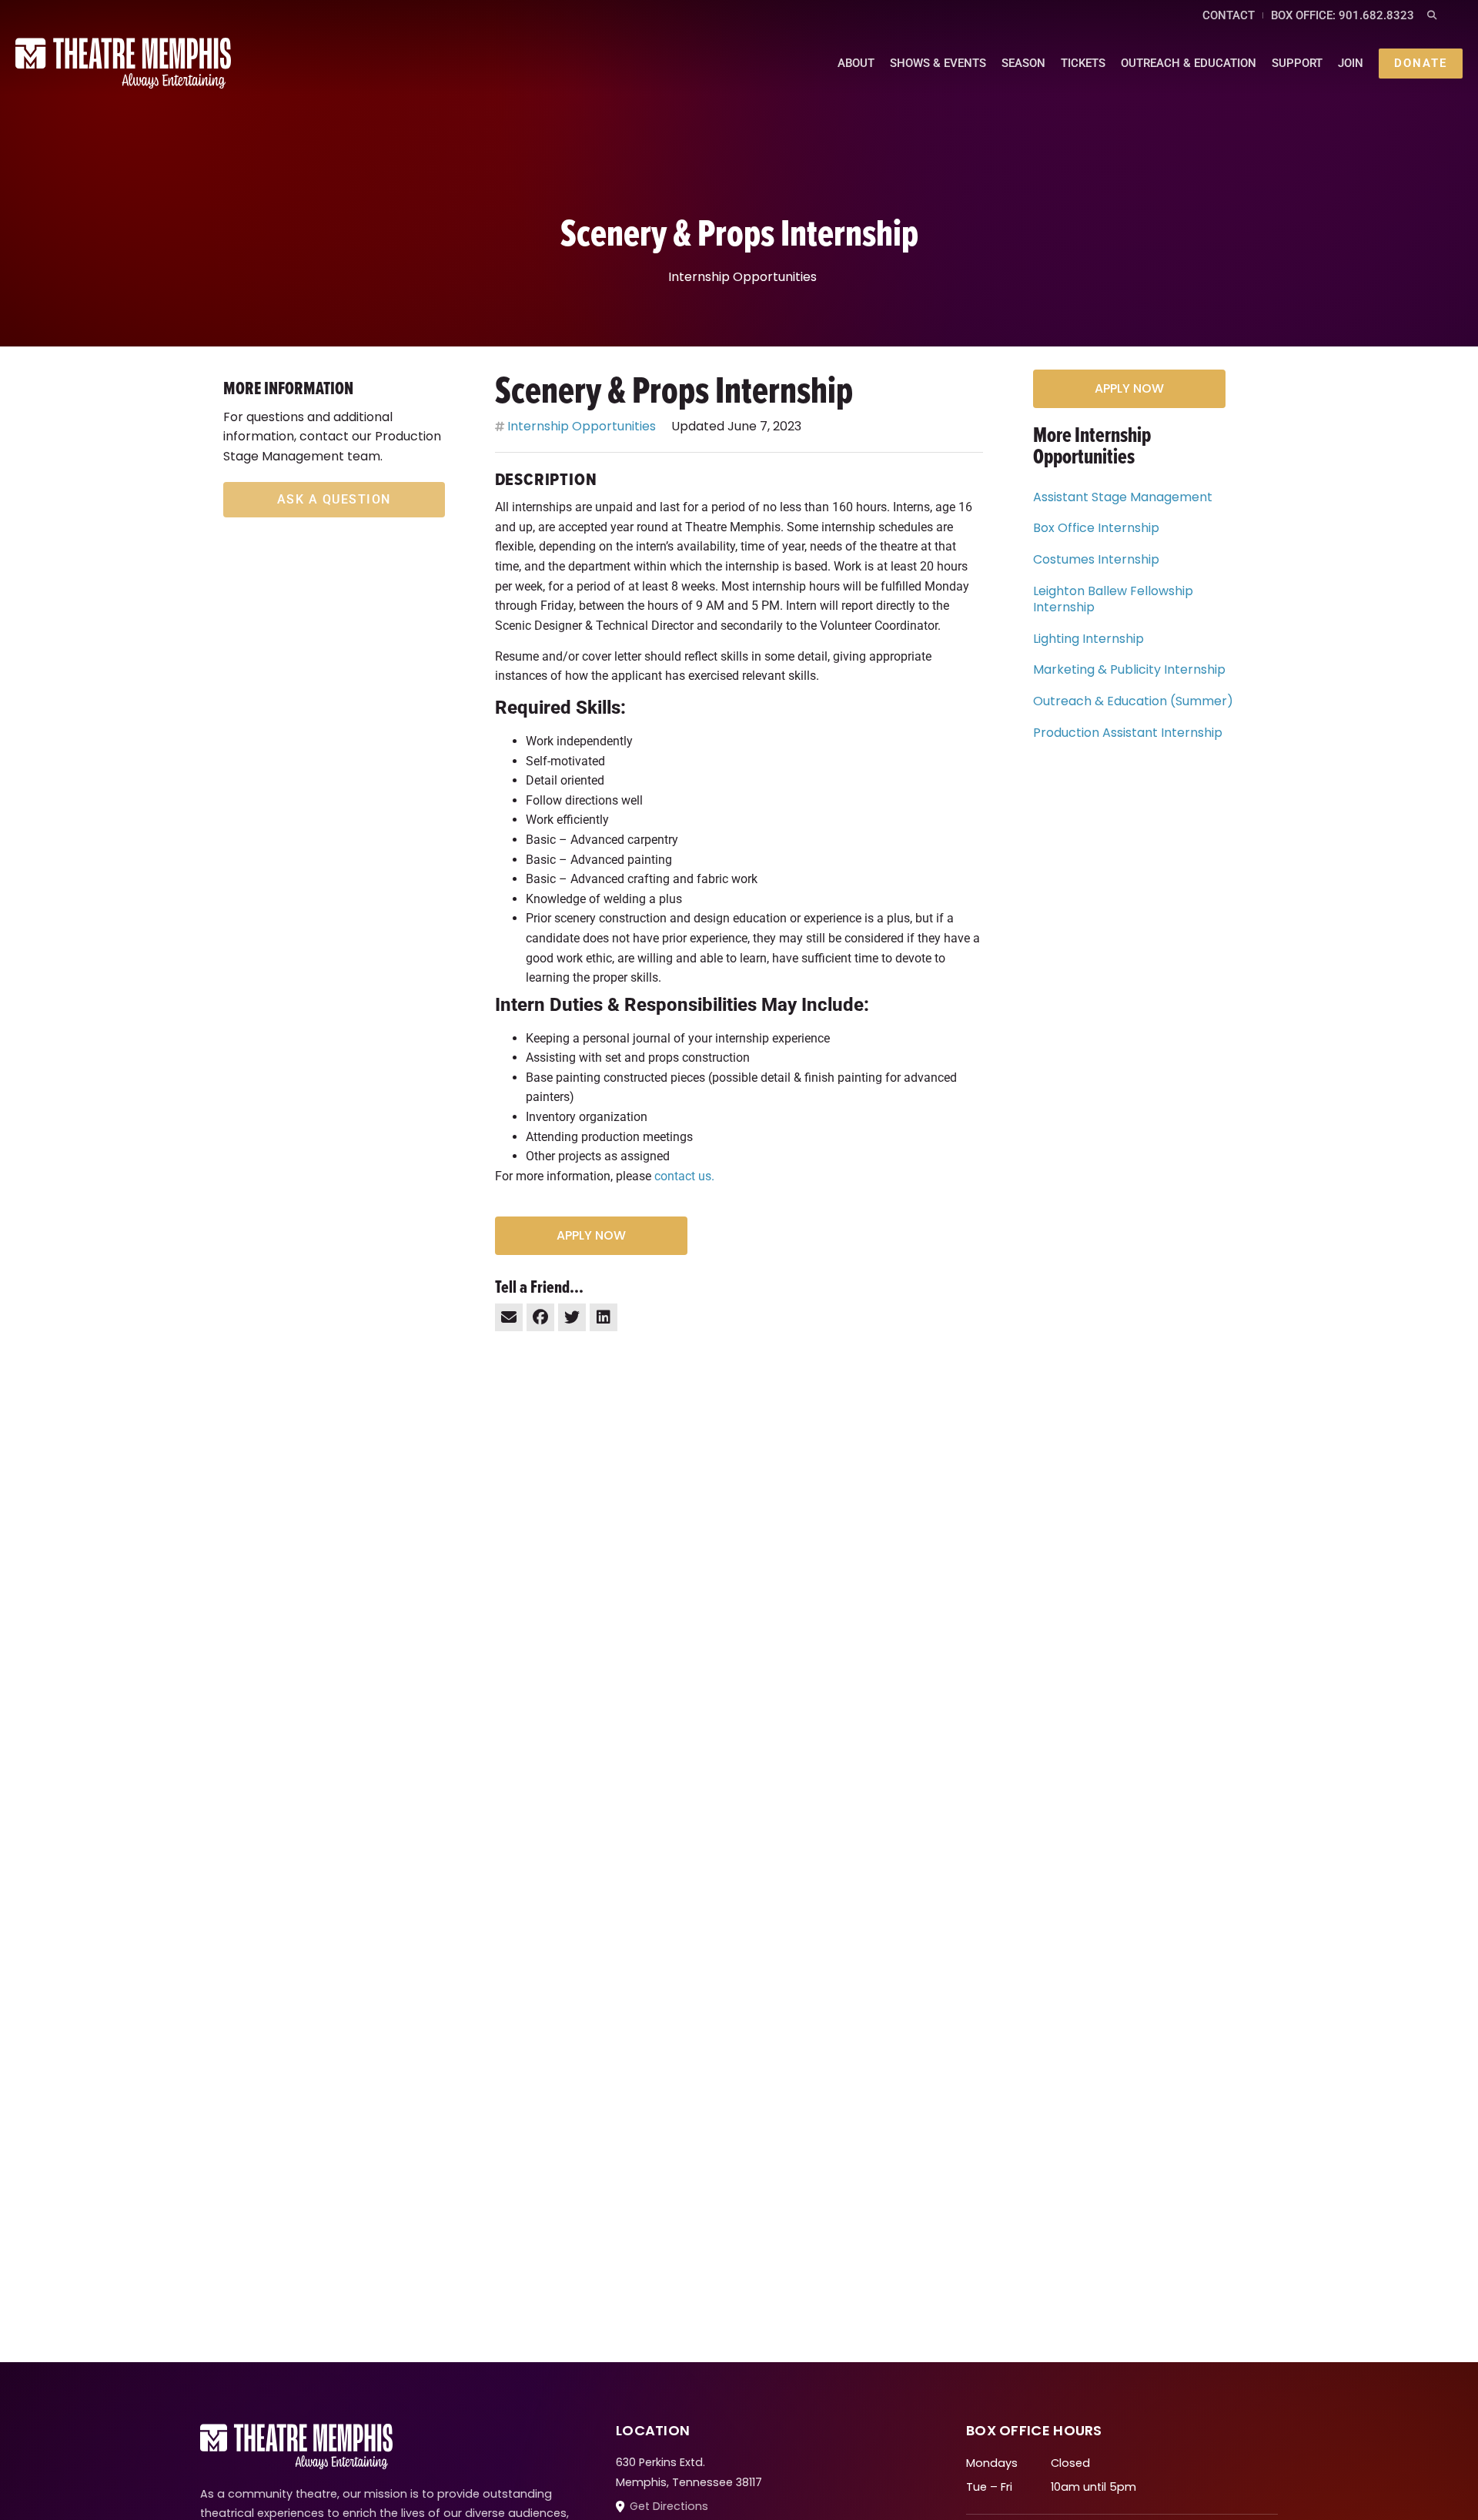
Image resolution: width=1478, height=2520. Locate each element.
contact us (683, 1176)
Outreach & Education (1189, 63)
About (856, 63)
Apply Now (591, 1235)
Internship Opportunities (742, 277)
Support (1297, 63)
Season (1023, 63)
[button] (1431, 16)
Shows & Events (938, 63)
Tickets (1083, 63)
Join (1351, 63)
